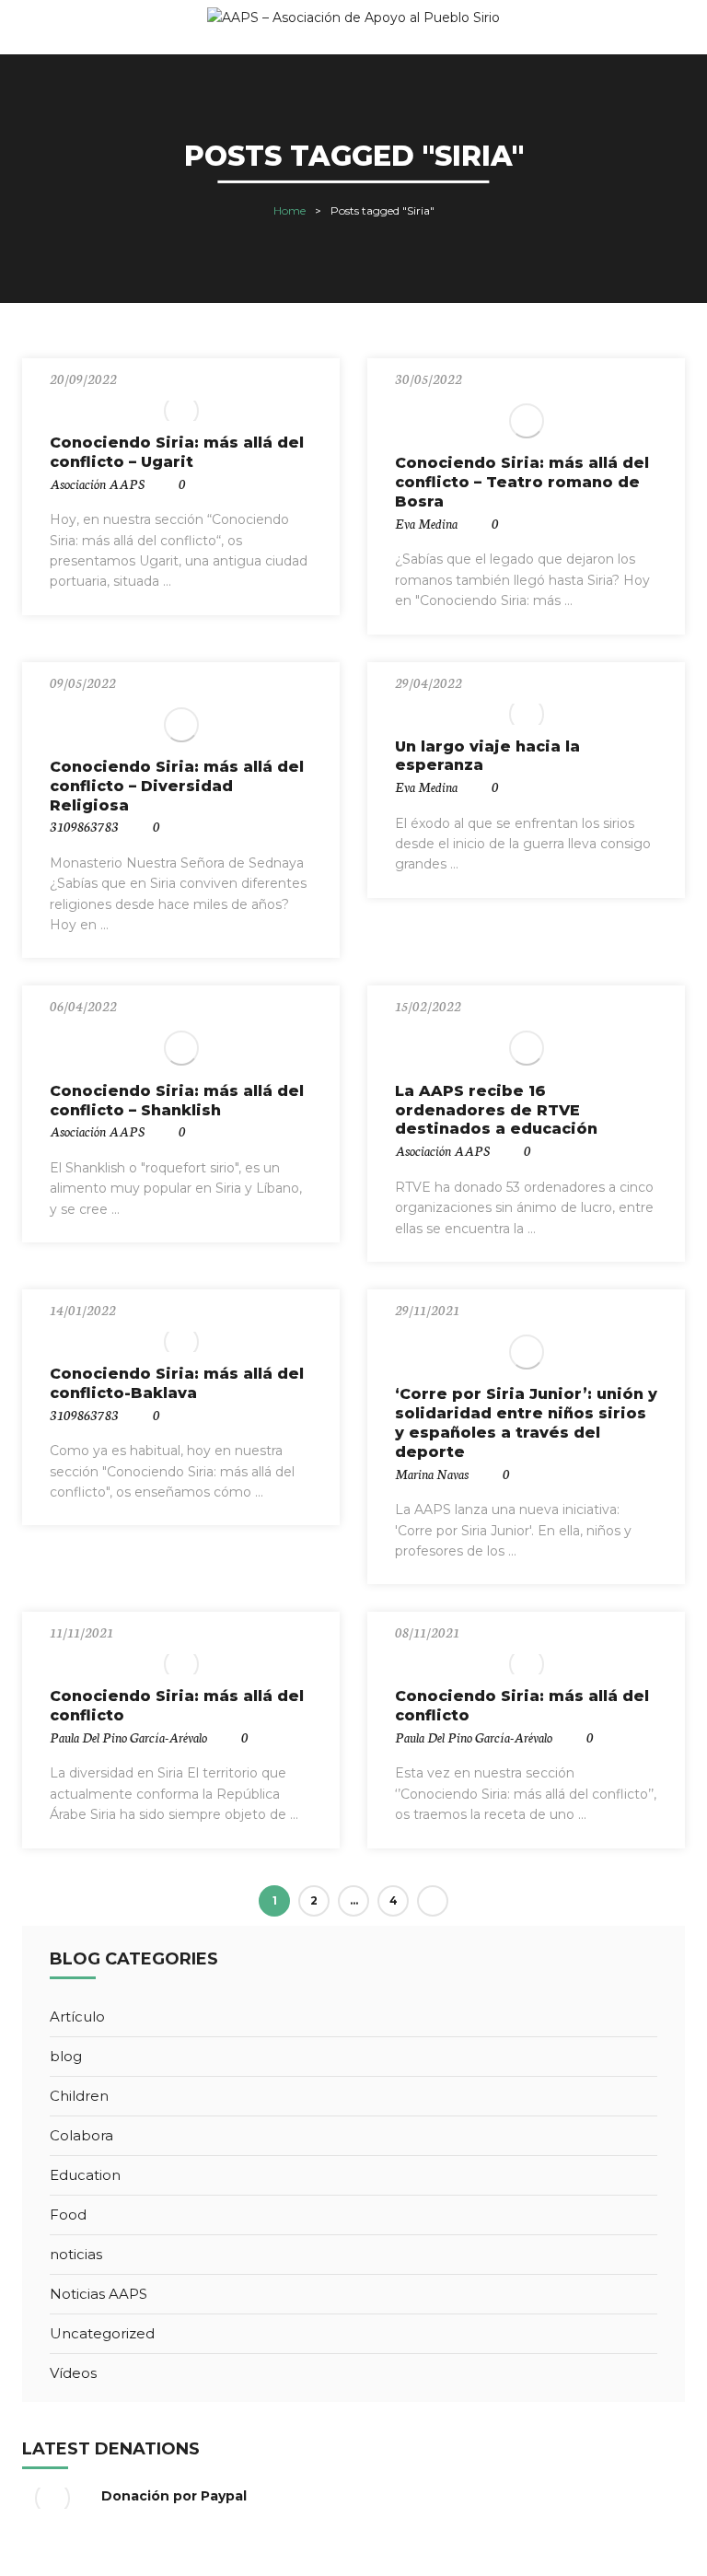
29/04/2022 (429, 682)
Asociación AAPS (97, 484)
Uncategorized (102, 2333)
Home (290, 210)
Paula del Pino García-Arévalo (128, 1737)
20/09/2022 (83, 379)
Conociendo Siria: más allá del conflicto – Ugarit (177, 452)
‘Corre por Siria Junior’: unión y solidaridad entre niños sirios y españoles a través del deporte (526, 1422)
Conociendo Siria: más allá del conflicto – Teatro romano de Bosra (522, 482)
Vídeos (73, 2373)
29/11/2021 (427, 1310)
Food (68, 2215)
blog (66, 2056)
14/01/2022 (83, 1310)
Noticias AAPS (99, 2294)
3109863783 (84, 826)
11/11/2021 (81, 1632)
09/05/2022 (83, 682)
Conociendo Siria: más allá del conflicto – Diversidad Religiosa (177, 786)
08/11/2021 (427, 1632)
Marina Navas (432, 1474)
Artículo (77, 2017)
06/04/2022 (83, 1006)
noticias (76, 2254)
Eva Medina (426, 523)
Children (79, 2096)
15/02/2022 (428, 1006)
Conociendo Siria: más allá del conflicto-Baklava (177, 1383)
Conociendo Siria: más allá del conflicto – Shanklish (177, 1101)
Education (85, 2175)
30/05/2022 (429, 379)
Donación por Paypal (174, 2496)
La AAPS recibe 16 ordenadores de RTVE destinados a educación (496, 1110)
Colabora (81, 2135)
